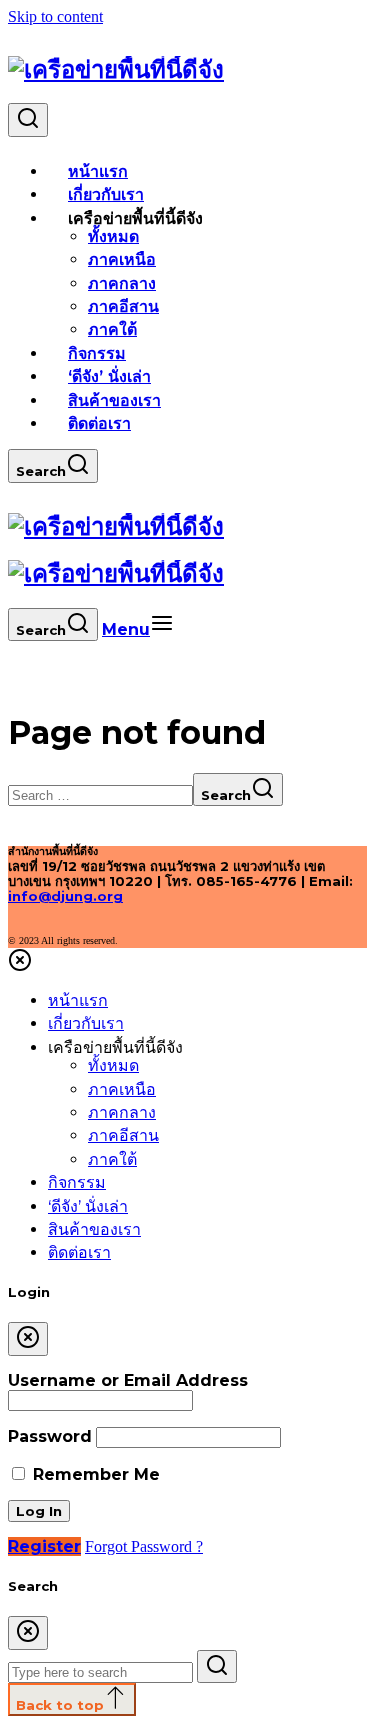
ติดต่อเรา (99, 423)
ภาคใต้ (112, 329)
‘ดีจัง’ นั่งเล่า (109, 376)
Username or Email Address (128, 1380)
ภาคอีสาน (123, 306)
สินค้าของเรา (114, 400)
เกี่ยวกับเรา (106, 194)
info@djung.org (65, 896)
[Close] (28, 1338)
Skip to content (55, 16)
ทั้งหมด (113, 236)
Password (50, 1436)
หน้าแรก (98, 171)
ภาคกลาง (122, 283)
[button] (138, 629)
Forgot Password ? (144, 1546)
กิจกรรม (97, 353)
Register (44, 1546)
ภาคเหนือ (122, 259)
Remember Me (94, 1474)
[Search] (28, 119)
